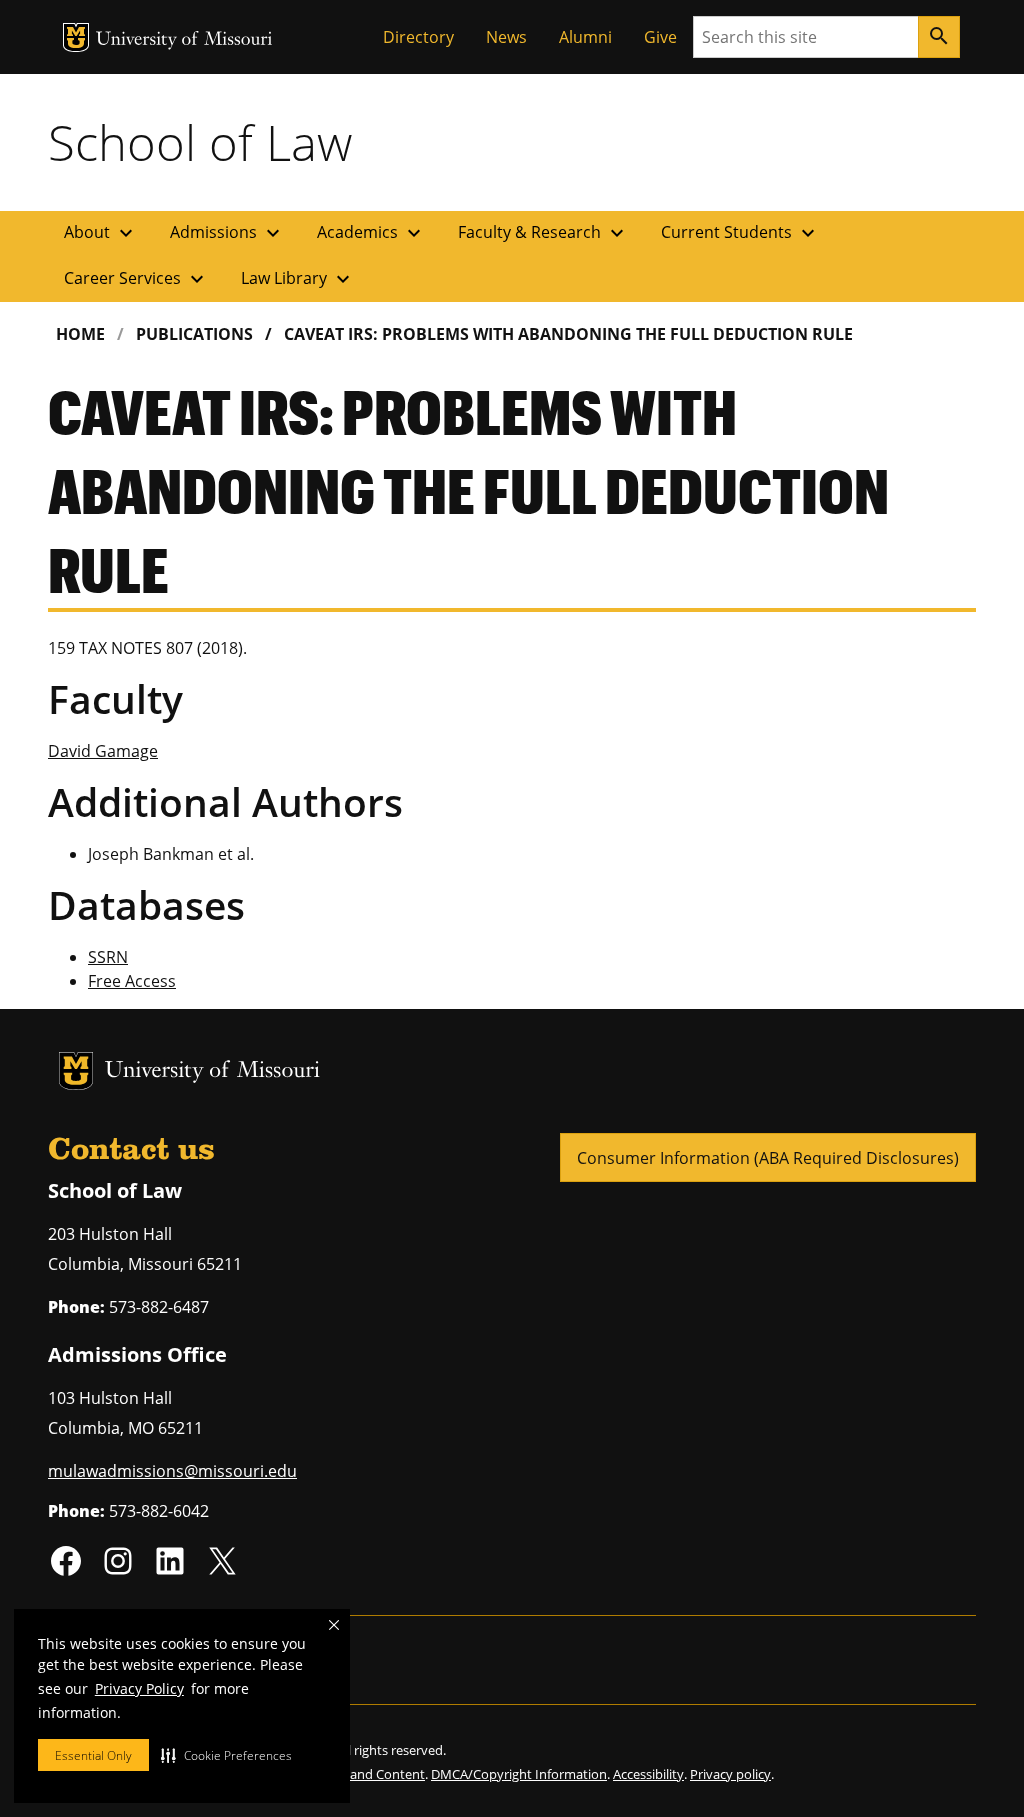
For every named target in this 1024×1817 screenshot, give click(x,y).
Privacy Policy (139, 1688)
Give (660, 37)
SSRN (108, 957)
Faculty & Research (543, 233)
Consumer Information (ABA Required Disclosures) (768, 1158)
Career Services (136, 279)
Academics (371, 233)
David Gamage (103, 751)
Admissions (227, 233)
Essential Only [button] (93, 1755)
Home (80, 334)
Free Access (132, 981)
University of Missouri (184, 40)
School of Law (200, 142)
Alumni (585, 37)
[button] (226, 1755)
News (506, 37)
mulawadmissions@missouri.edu (172, 1471)
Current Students (740, 233)
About (101, 233)
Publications (194, 334)
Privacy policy (730, 1774)
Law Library (298, 279)
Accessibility (648, 1774)
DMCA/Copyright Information (519, 1774)
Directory (418, 37)
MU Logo (76, 37)
